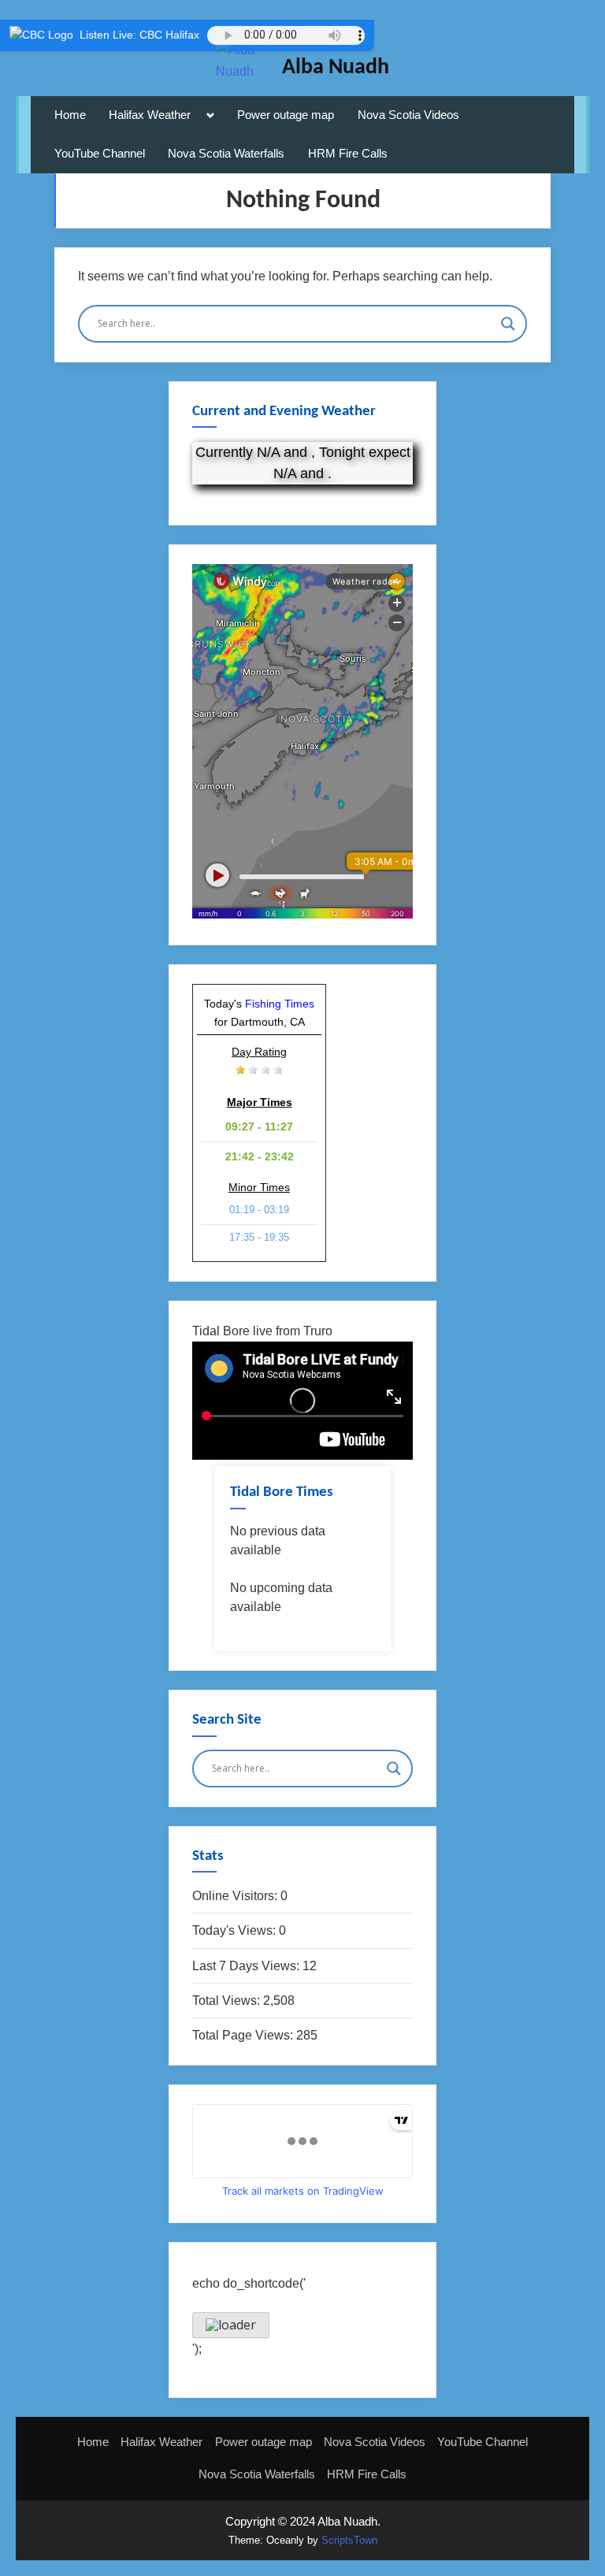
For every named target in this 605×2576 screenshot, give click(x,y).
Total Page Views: (244, 2035)
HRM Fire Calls (348, 154)
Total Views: (228, 2001)
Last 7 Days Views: (247, 1966)
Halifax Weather (150, 115)
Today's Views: (236, 1930)
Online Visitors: (236, 1896)
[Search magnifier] (508, 324)
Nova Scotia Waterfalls (226, 154)
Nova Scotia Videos (408, 115)
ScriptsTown (349, 2540)
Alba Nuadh (336, 68)
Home (70, 115)
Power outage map (286, 115)
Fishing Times (280, 1004)
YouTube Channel (100, 154)
